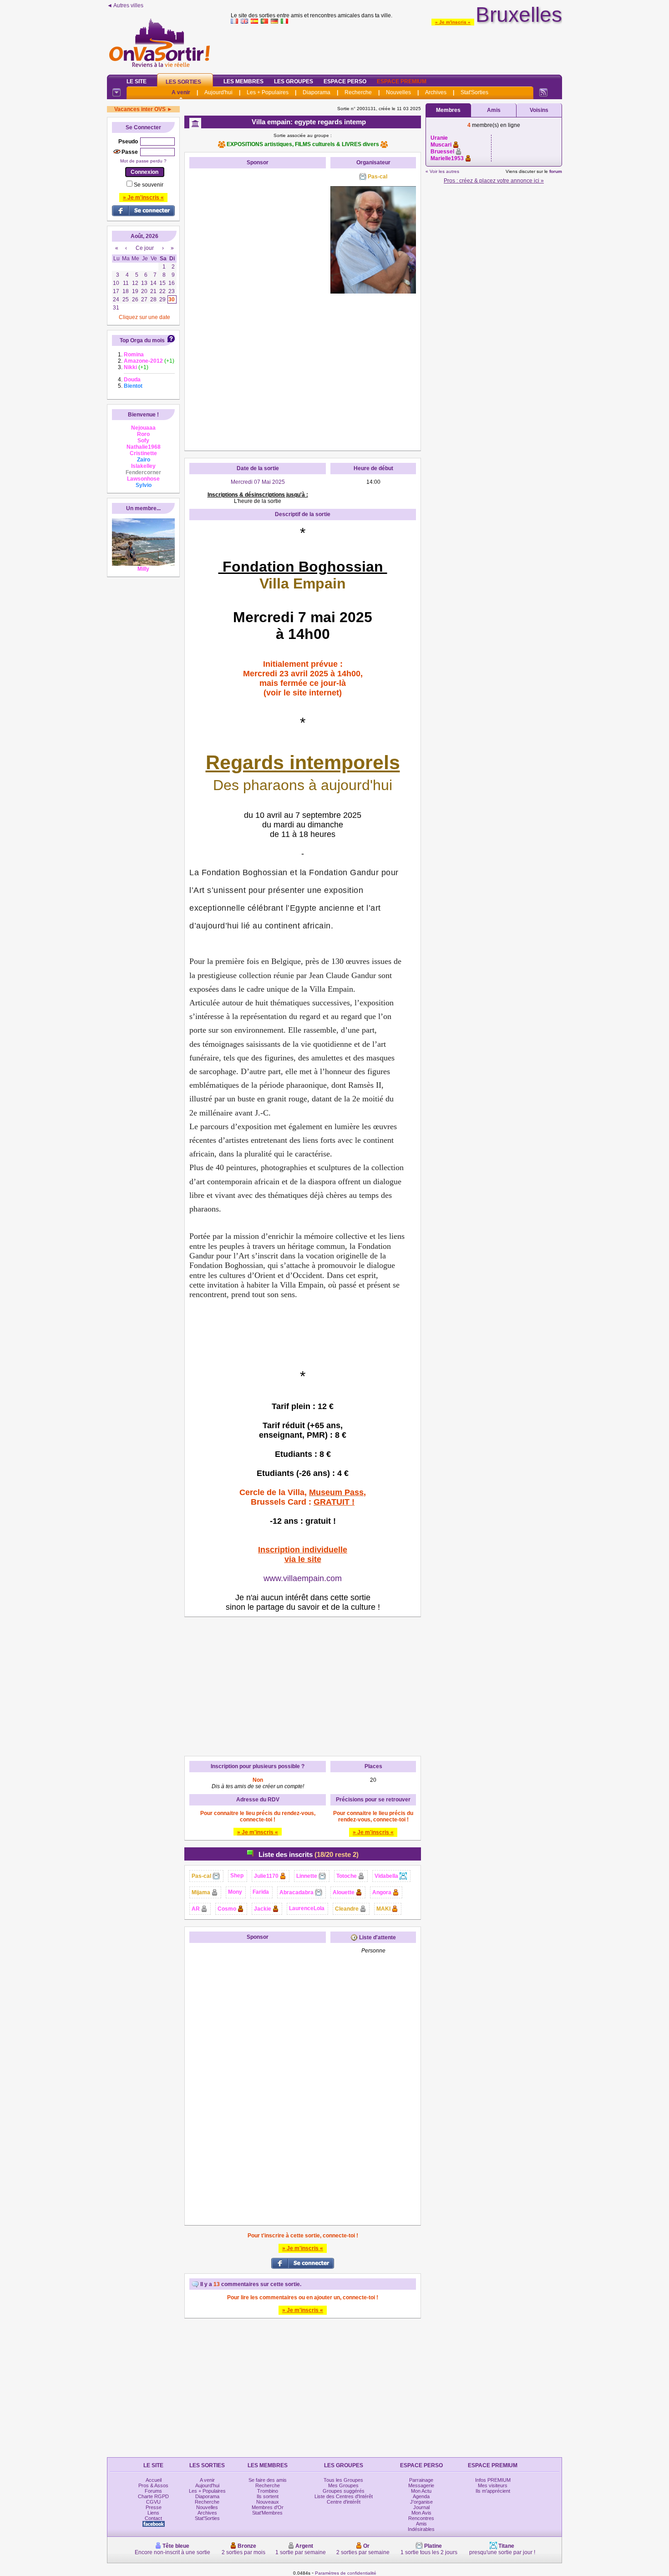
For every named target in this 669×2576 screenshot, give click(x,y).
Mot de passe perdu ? (143, 161)
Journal (421, 2507)
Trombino (268, 2491)
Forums (153, 2491)
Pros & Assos (153, 2485)
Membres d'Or (268, 2507)
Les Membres (243, 81)
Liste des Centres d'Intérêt (344, 2496)
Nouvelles (398, 92)
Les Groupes (294, 81)
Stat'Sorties (474, 92)
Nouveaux (268, 2502)
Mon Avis (421, 2513)
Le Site (137, 81)
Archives (436, 92)
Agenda (421, 2496)
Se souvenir (149, 185)
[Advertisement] (396, 47)
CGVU (153, 2502)
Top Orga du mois (142, 340)
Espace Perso (345, 81)
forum (556, 171)
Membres (448, 110)
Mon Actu (421, 2491)
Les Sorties (183, 82)
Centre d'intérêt (344, 2502)
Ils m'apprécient (493, 2491)
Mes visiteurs (493, 2485)
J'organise (421, 2502)
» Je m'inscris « (453, 22)
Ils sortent (268, 2496)
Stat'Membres (267, 2513)
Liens (153, 2513)
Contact (153, 2518)
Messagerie (421, 2485)
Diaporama (317, 92)
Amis (494, 110)
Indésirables (421, 2529)
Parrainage (421, 2480)
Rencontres (421, 2518)
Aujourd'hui (218, 92)
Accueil (154, 2480)
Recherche (358, 92)
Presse (154, 2507)
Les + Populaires (268, 92)
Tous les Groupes (343, 2480)
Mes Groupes (343, 2485)
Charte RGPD (153, 2496)
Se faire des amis (268, 2480)
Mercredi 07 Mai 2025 (258, 482)
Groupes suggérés (344, 2491)
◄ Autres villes (125, 5)
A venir (181, 92)
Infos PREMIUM (493, 2480)
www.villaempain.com (303, 1578)
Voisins (539, 110)
